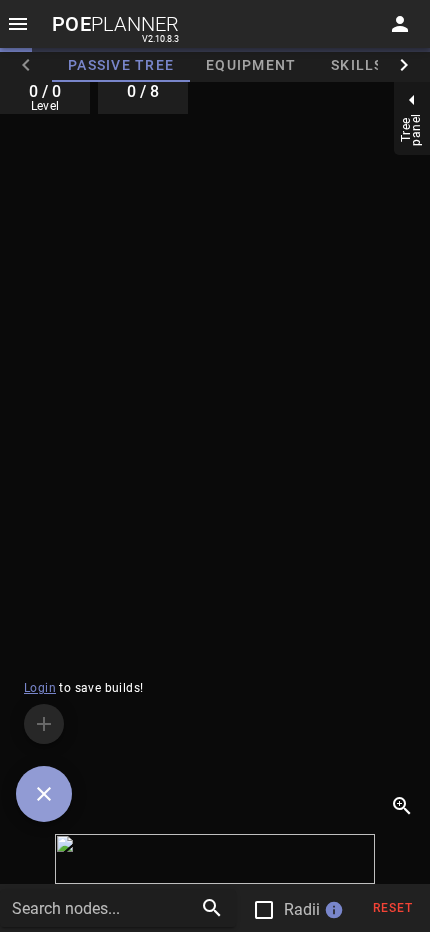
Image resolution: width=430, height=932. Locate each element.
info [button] (334, 910)
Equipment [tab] (251, 65)
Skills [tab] (357, 65)
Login (40, 688)
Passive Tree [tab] (121, 65)
